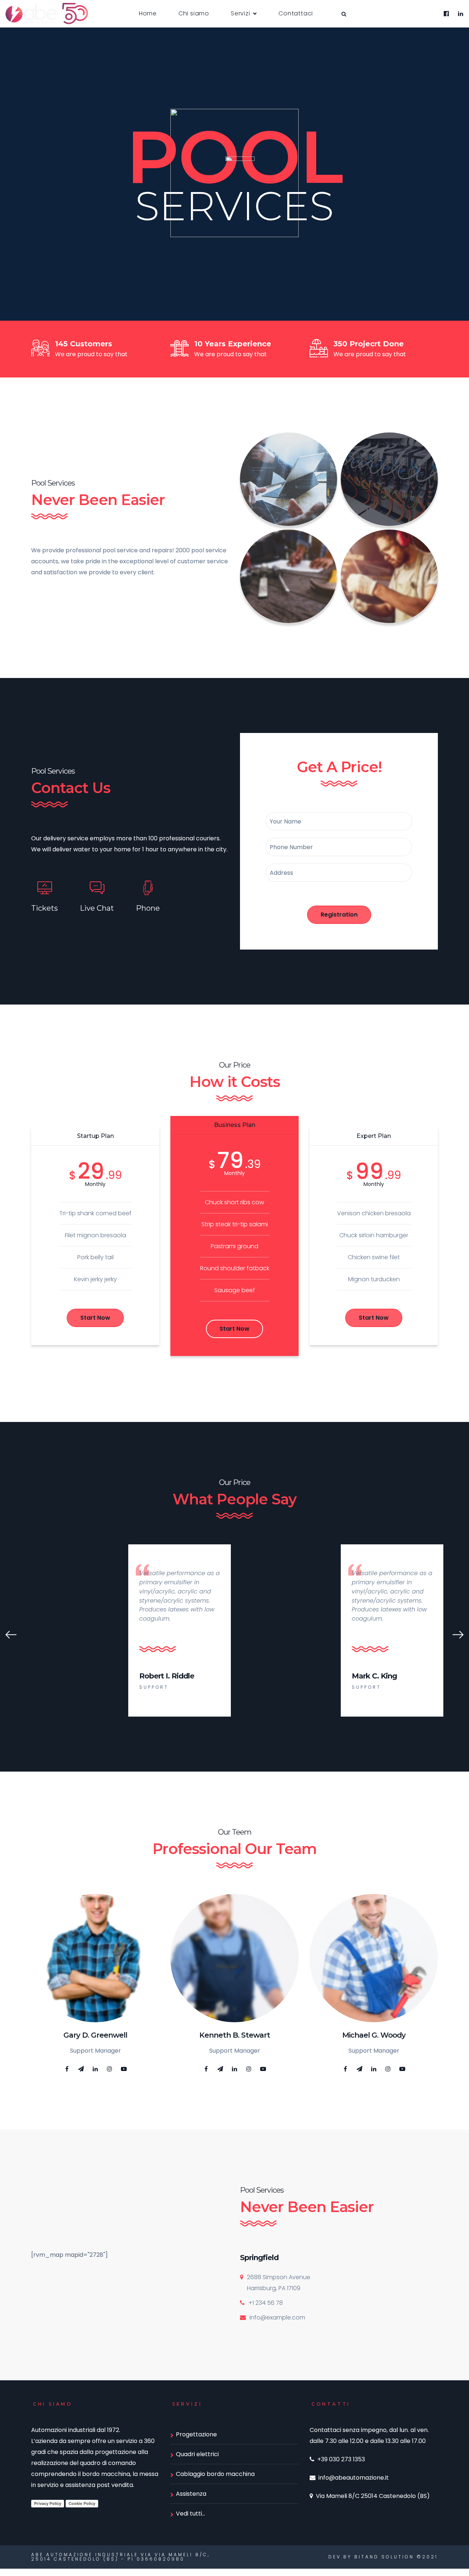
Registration (339, 915)
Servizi (241, 13)
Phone (148, 908)
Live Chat (97, 908)
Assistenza (191, 2494)
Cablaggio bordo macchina (215, 2474)
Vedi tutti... (191, 2514)
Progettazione (196, 2434)
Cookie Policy (82, 2503)
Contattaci (296, 13)
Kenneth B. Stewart (235, 2035)
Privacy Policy (48, 2503)
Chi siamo (194, 13)
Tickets (45, 908)
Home (148, 13)
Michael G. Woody (374, 2035)
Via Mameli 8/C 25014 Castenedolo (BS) (373, 2496)
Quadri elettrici (197, 2454)
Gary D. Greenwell (95, 2035)
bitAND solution (384, 2557)
